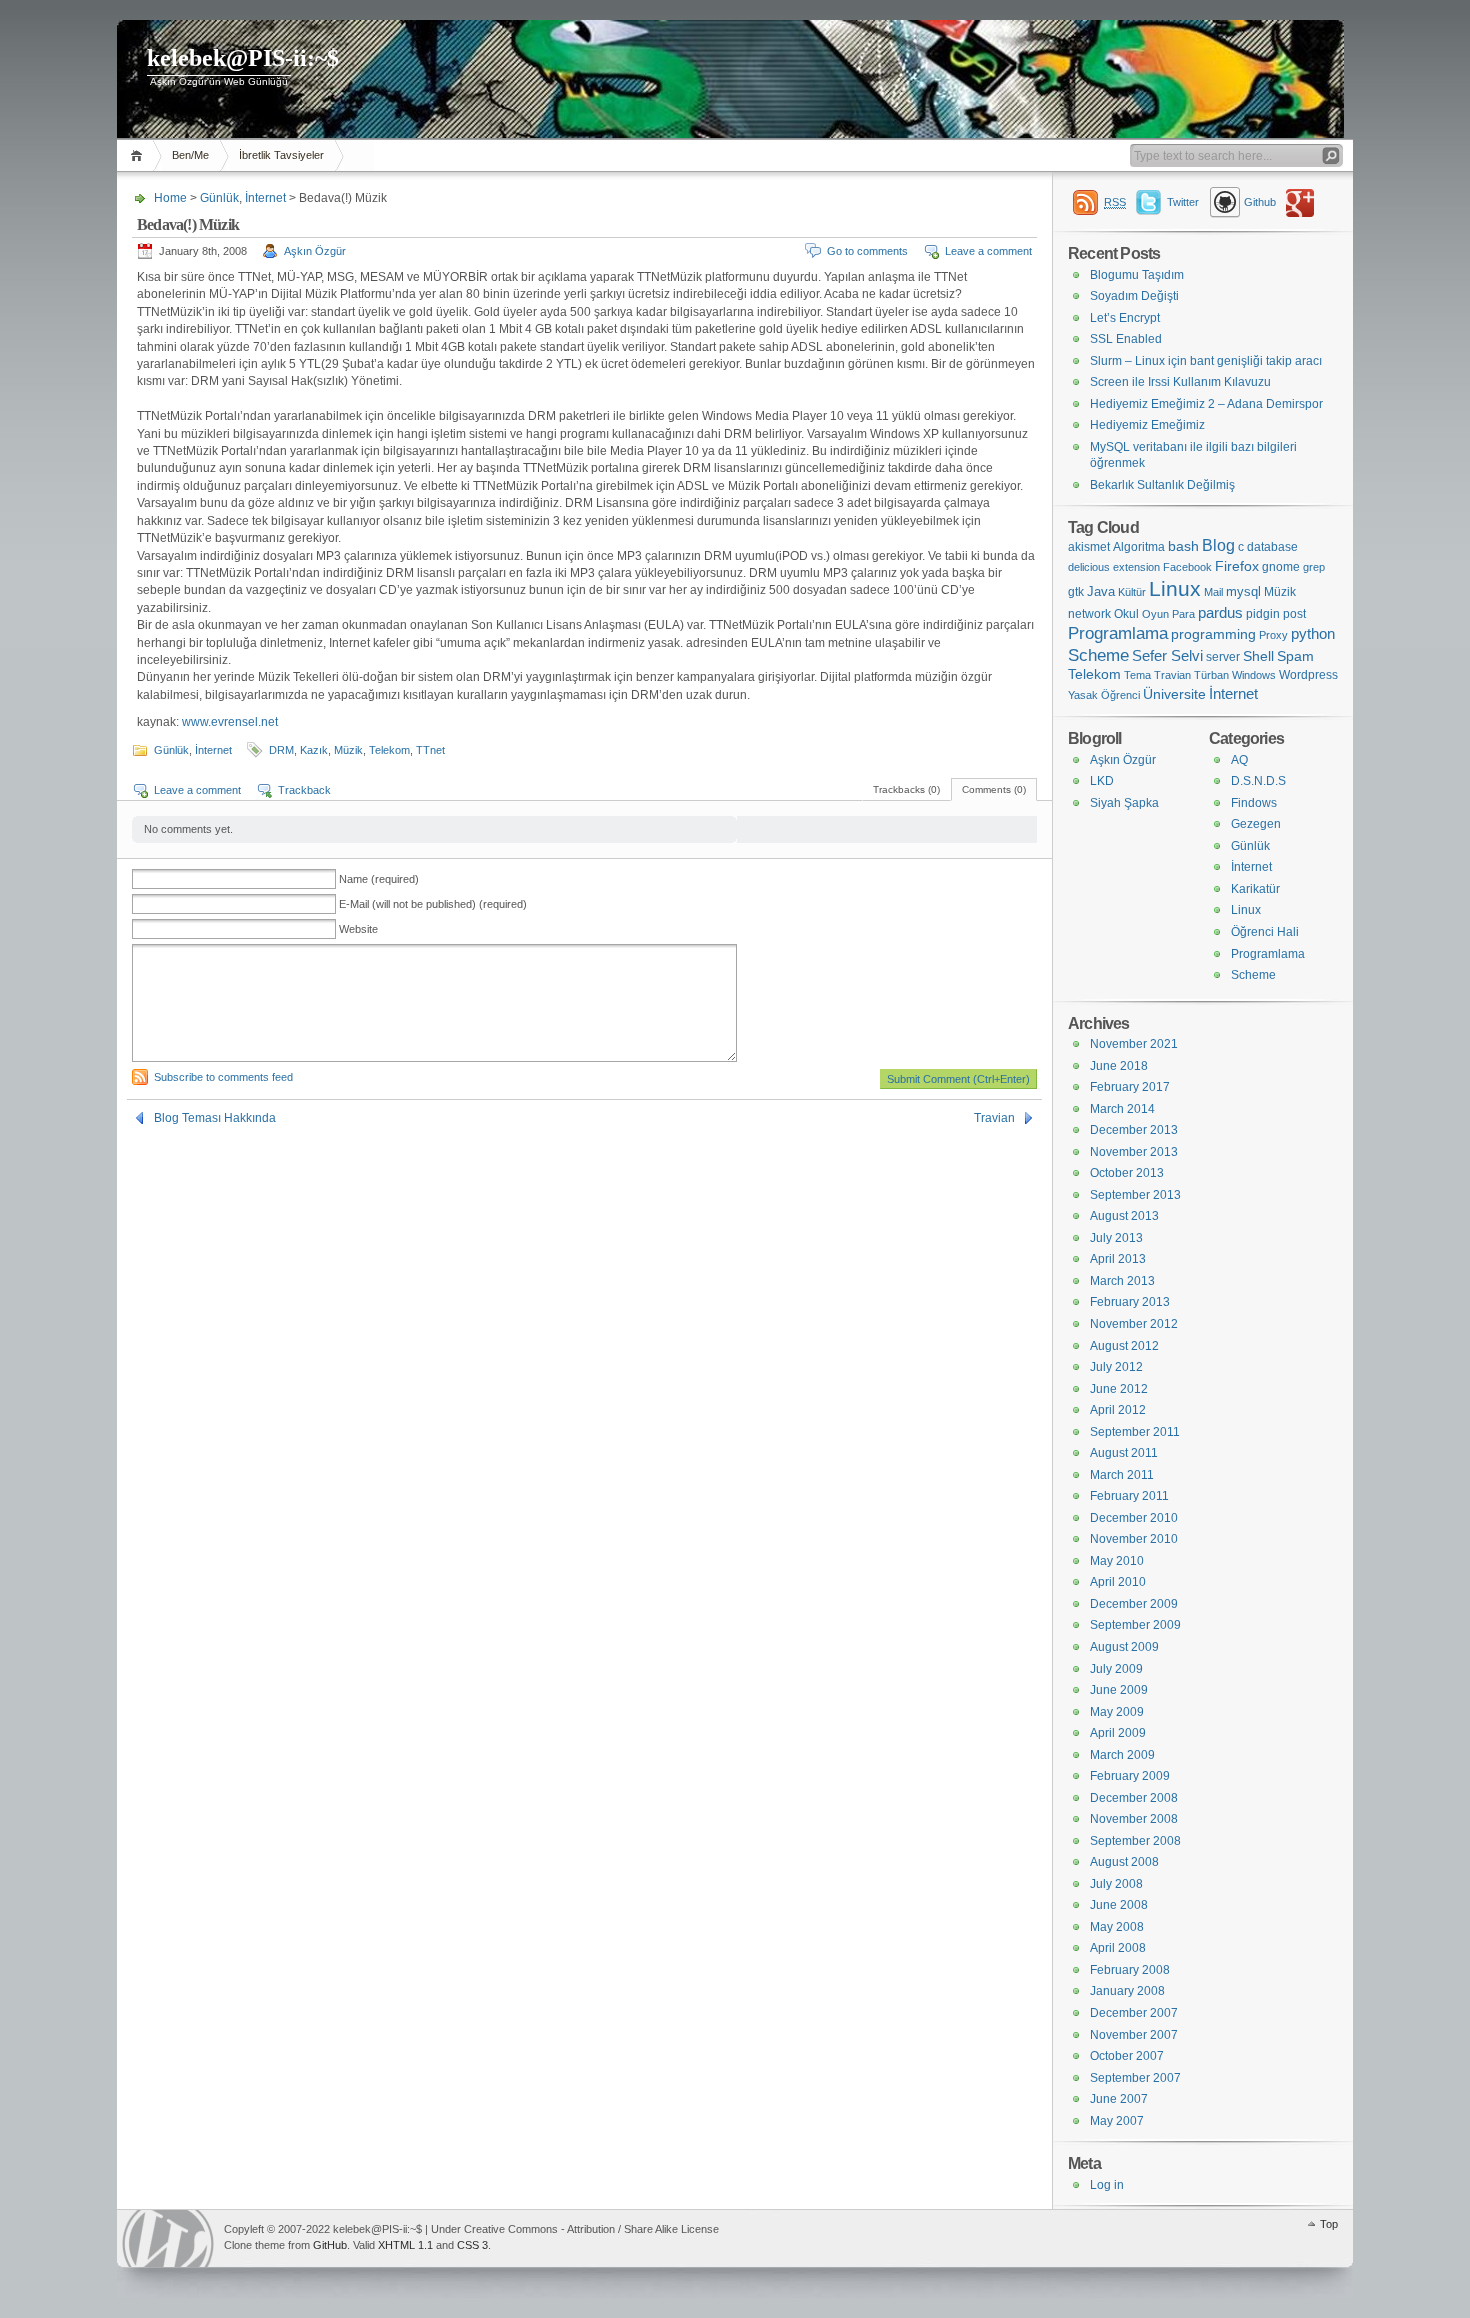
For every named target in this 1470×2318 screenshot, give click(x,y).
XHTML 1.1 (405, 2245)
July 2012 (1116, 1367)
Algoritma (1139, 547)
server (1223, 657)
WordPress (168, 2238)
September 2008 (1135, 1841)
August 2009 (1124, 1647)
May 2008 (1117, 1927)
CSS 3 (472, 2245)
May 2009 (1117, 1712)
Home (139, 155)
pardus (1220, 612)
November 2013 (1134, 1152)
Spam (1295, 656)
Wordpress (1308, 675)
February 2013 (1130, 1302)
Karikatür (1255, 889)
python (1313, 633)
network (1089, 614)
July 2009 (1116, 1669)
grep (1314, 567)
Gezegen (1256, 824)
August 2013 (1124, 1216)
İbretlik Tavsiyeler (281, 155)
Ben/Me (190, 155)
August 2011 (1124, 1453)
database (1272, 547)
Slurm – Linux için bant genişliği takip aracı (1206, 361)
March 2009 (1122, 1755)
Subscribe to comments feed (223, 1077)
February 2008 (1130, 1970)
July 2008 (1116, 1884)
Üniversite (1174, 694)
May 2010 (1117, 1561)
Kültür (1132, 592)
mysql (1243, 591)
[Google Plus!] (1303, 202)
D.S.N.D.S (1258, 781)
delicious (1089, 567)
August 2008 (1124, 1862)
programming (1213, 634)
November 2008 (1134, 1819)
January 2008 (1127, 1991)
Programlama (1118, 633)
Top (1329, 2224)
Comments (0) (994, 789)
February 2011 (1129, 1496)
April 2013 (1118, 1259)
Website (358, 929)
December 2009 (1134, 1604)
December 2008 (1134, 1798)
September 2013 (1135, 1195)
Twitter (1183, 202)
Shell (1258, 656)
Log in (1107, 2185)
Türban (1211, 675)
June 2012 (1119, 1389)
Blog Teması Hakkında (215, 1118)
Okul (1126, 614)
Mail (1213, 592)
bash (1183, 546)
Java (1101, 591)
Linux (1175, 589)
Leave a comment (988, 251)
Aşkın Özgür (315, 251)
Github (1260, 202)
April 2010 (1118, 1582)
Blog (1218, 545)
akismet (1089, 547)
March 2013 (1122, 1281)
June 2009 (1119, 1690)
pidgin (1263, 614)
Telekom (389, 750)
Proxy (1273, 635)
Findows (1254, 803)
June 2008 (1119, 1905)
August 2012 (1124, 1346)
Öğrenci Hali (1265, 932)
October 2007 (1127, 2056)
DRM (281, 750)
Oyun (1155, 614)
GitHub (330, 2245)
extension (1136, 567)
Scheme (1098, 655)
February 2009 (1130, 1776)
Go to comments (867, 251)
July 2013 (1116, 1238)
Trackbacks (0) (906, 789)
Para (1183, 614)
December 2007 (1134, 2013)
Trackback (304, 790)
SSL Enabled (1126, 339)
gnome (1281, 567)
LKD (1102, 781)
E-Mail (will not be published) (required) (433, 904)
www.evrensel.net (230, 722)
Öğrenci (1120, 695)
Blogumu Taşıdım (1137, 275)
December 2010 (1134, 1518)
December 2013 (1134, 1130)
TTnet (430, 750)
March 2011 (1122, 1475)
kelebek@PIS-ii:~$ (243, 58)
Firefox (1237, 566)
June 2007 (1119, 2099)
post (1294, 614)
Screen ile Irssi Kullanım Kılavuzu (1180, 382)
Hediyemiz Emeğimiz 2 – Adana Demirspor (1206, 404)
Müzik (348, 750)
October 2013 (1127, 1173)
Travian (994, 1118)
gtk (1076, 592)
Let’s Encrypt (1125, 318)
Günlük (219, 198)
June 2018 (1119, 1066)
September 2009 (1135, 1625)
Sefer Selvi (1167, 655)
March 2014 (1122, 1109)
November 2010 (1134, 1539)
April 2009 (1118, 1733)
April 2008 (1118, 1948)
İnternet (265, 198)
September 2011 (1135, 1432)
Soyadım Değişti (1134, 296)
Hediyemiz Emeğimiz (1147, 425)
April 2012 (1118, 1410)
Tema (1137, 675)
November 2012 (1134, 1324)
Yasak (1083, 695)
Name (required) (379, 879)
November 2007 (1134, 2035)
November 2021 (1134, 1044)
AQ (1239, 760)
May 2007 (1117, 2121)
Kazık (314, 750)
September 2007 (1135, 2078)
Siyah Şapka (1124, 803)
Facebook (1187, 567)
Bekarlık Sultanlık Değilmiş (1162, 485)
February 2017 (1130, 1087)
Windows (1254, 675)
